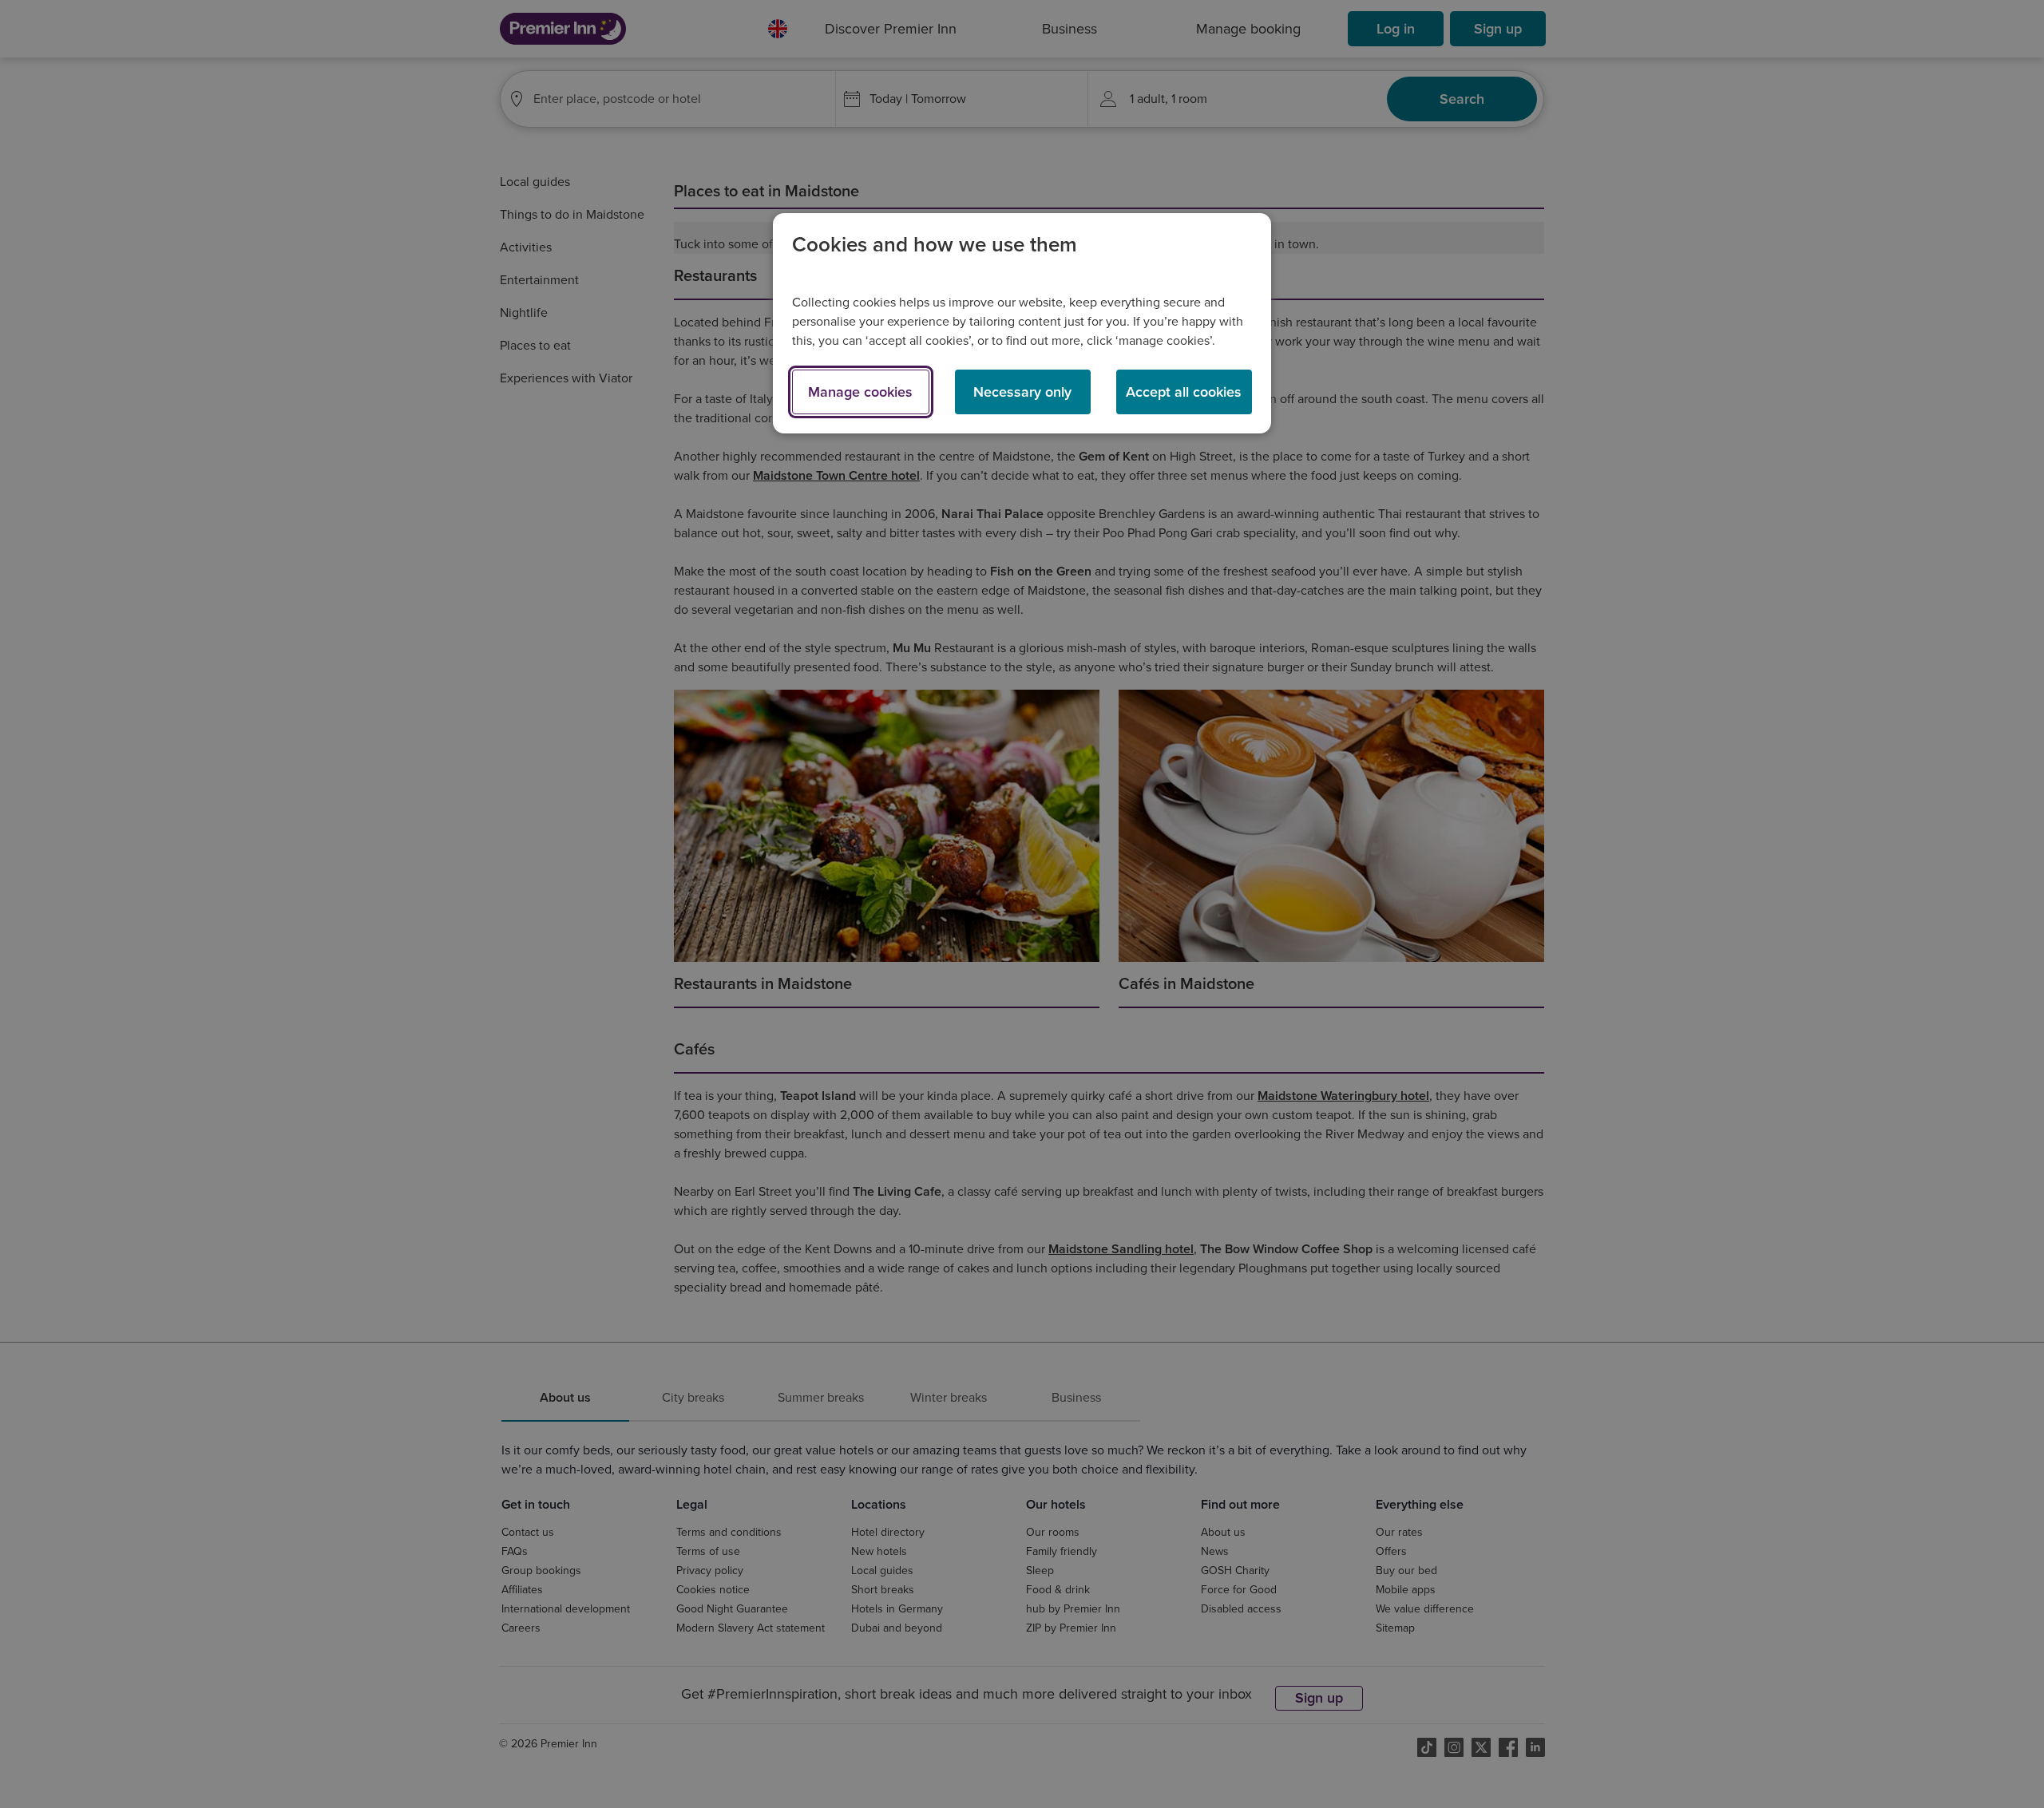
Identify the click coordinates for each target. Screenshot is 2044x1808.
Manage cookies (860, 392)
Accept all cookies (1184, 392)
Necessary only (1022, 392)
